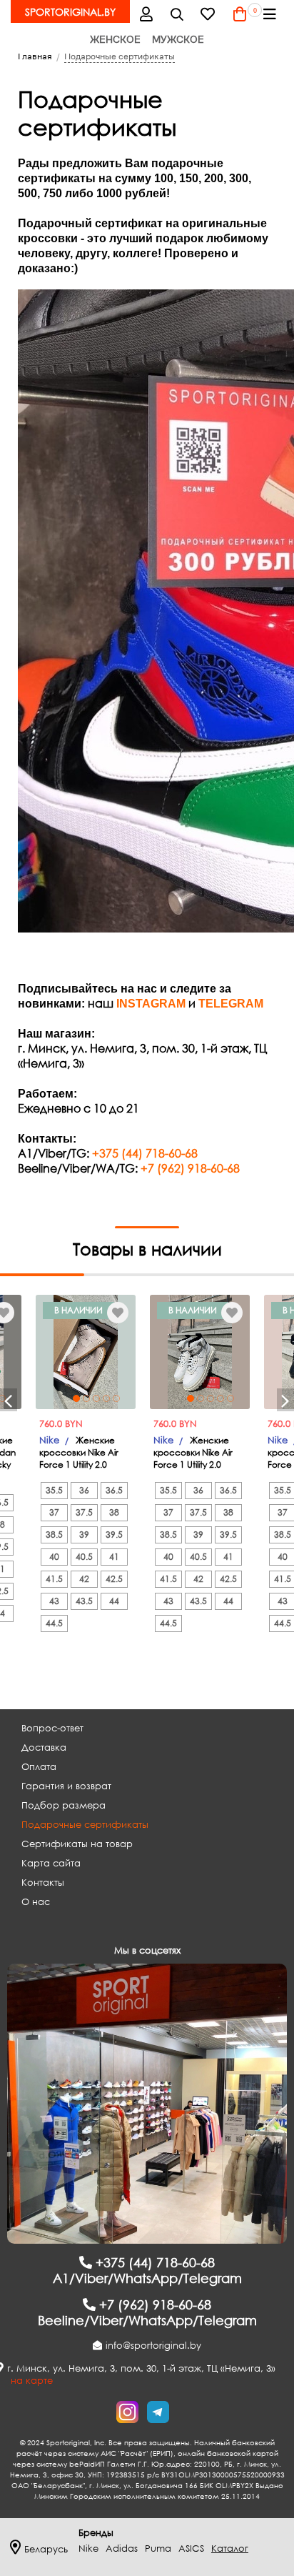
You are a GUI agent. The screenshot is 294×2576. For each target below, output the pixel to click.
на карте (32, 2381)
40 (54, 1557)
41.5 (54, 1579)
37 (54, 1512)
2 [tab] (86, 1398)
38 (114, 1512)
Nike (49, 1440)
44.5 (54, 1623)
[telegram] (158, 2412)
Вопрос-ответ (52, 1728)
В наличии (78, 1310)
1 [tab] (76, 1398)
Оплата (39, 1767)
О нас (36, 1902)
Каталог (230, 2548)
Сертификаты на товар (77, 1844)
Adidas (122, 2548)
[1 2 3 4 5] (86, 1352)
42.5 (114, 1579)
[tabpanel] (86, 1352)
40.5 (84, 1557)
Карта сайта (51, 1863)
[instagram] (127, 2412)
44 (114, 1601)
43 (54, 1601)
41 (114, 1557)
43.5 (84, 1601)
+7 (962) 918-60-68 (190, 1168)
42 (84, 1579)
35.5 (54, 1490)
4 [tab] (106, 1398)
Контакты (43, 1883)
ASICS (191, 2548)
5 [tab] (116, 1398)
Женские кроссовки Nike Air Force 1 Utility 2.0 (79, 1452)
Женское (115, 39)
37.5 (84, 1512)
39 (84, 1535)
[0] (240, 14)
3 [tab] (96, 1398)
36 (84, 1490)
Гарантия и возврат (66, 1786)
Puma (158, 2548)
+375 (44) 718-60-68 (145, 1153)
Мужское (178, 39)
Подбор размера (64, 1805)
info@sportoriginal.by (153, 2346)
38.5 (54, 1535)
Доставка (44, 1747)
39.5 (114, 1535)
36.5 (114, 1490)
